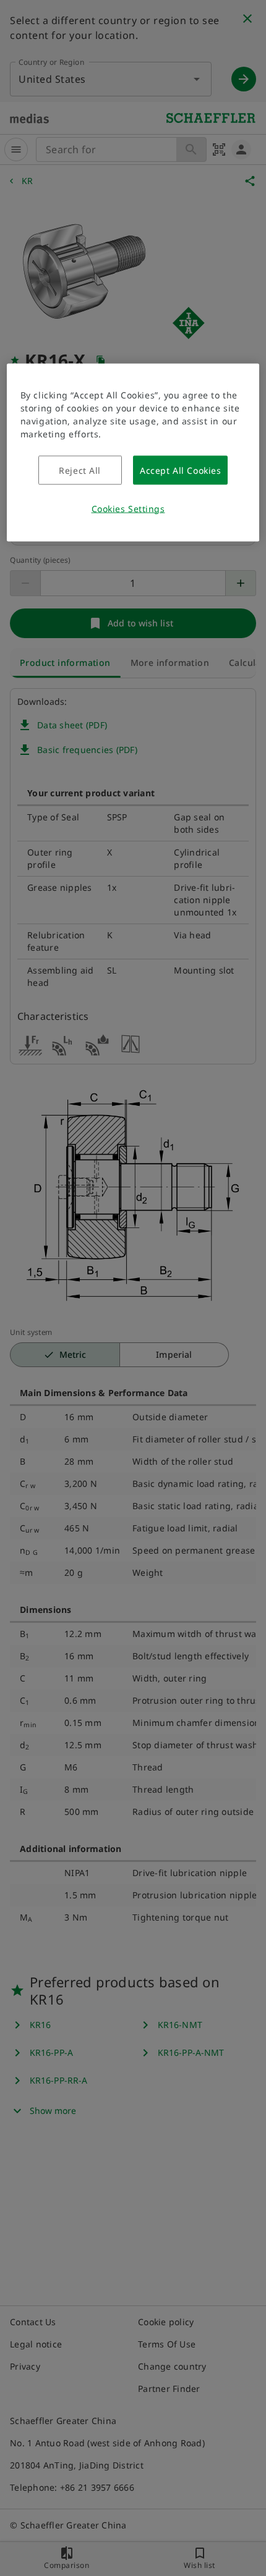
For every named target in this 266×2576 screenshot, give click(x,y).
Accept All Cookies (180, 470)
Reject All (80, 470)
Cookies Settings (128, 508)
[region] (133, 452)
